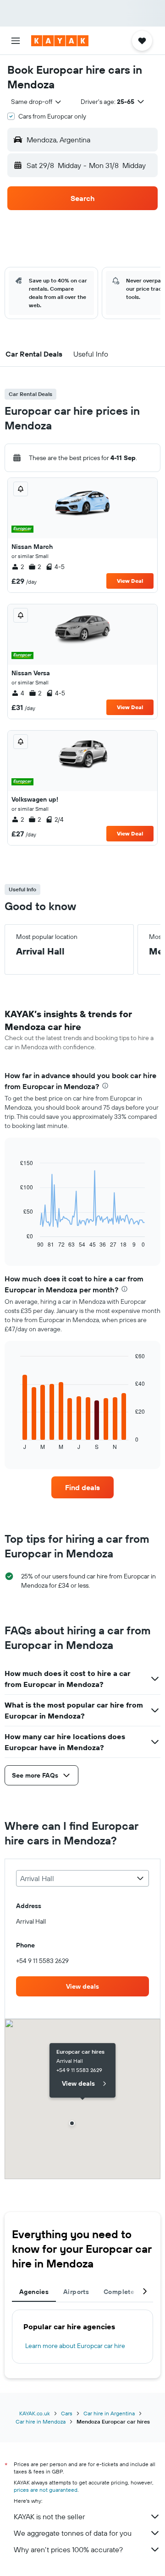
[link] (82, 1487)
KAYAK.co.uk (35, 2413)
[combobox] (37, 102)
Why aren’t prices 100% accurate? (68, 2549)
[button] (16, 41)
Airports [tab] (76, 2292)
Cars (67, 2413)
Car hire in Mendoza (41, 2421)
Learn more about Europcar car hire (75, 2346)
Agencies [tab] (34, 2292)
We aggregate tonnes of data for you (73, 2533)
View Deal (130, 581)
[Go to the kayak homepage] (60, 41)
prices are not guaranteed (46, 2490)
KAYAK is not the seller (49, 2516)
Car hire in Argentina (109, 2413)
